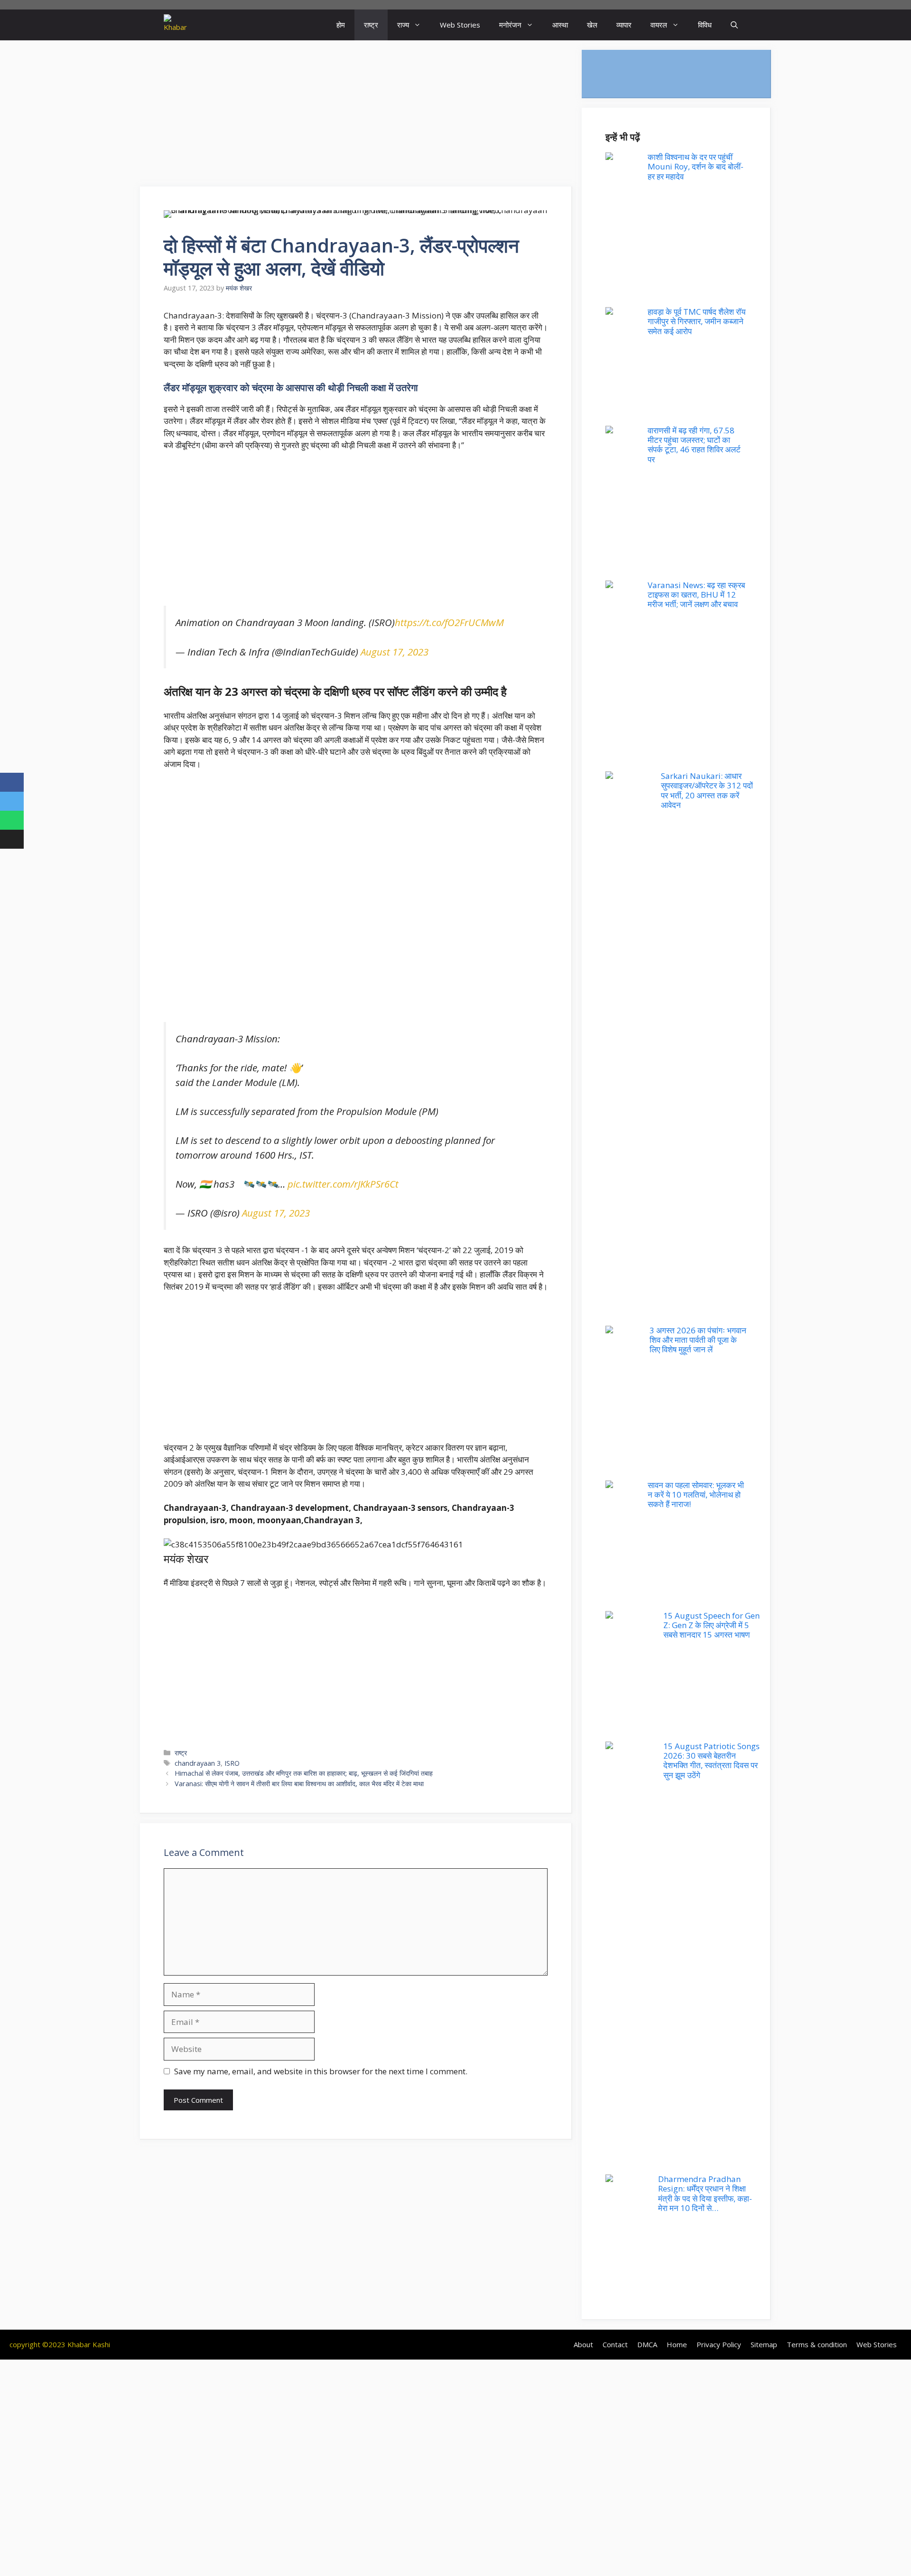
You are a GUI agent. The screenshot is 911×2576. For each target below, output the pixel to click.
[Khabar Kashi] (175, 25)
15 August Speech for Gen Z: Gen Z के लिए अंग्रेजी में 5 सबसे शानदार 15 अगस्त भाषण (711, 1625)
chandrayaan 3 (198, 1752)
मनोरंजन (510, 25)
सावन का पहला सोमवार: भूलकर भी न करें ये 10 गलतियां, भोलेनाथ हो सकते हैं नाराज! (696, 1495)
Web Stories (460, 25)
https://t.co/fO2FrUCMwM (449, 617)
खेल (592, 25)
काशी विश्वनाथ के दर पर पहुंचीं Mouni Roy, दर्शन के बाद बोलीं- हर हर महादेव (696, 167)
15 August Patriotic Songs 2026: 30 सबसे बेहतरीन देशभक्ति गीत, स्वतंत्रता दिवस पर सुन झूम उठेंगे (711, 1761)
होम (341, 25)
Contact (615, 2344)
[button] (734, 25)
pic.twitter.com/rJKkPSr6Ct (343, 1172)
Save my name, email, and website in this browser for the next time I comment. (321, 2060)
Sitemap (764, 2344)
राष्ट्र (371, 25)
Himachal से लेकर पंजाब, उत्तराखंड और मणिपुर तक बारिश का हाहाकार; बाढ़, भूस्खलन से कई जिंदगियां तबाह (304, 1762)
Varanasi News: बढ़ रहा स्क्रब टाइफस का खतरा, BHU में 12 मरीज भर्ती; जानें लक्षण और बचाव (696, 595)
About (583, 2344)
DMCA (647, 2344)
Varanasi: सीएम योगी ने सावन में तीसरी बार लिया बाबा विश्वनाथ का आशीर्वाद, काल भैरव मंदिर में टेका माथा (299, 1772)
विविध (705, 25)
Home (677, 2344)
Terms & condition (817, 2344)
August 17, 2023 (395, 646)
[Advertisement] (356, 116)
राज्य (403, 25)
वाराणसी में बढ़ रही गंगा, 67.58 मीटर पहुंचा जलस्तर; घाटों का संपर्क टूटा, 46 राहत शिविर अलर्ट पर (694, 445)
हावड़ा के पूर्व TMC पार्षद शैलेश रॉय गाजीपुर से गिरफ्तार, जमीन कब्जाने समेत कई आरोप (697, 321)
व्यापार (624, 25)
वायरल (659, 25)
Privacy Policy (719, 2344)
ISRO (232, 1752)
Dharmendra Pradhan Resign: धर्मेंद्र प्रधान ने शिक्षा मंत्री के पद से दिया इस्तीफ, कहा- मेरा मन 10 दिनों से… (705, 2193)
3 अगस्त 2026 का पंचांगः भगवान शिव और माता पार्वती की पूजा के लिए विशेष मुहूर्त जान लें (698, 1340)
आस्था (560, 25)
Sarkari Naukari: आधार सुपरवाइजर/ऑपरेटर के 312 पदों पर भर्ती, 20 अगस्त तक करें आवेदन (707, 790)
